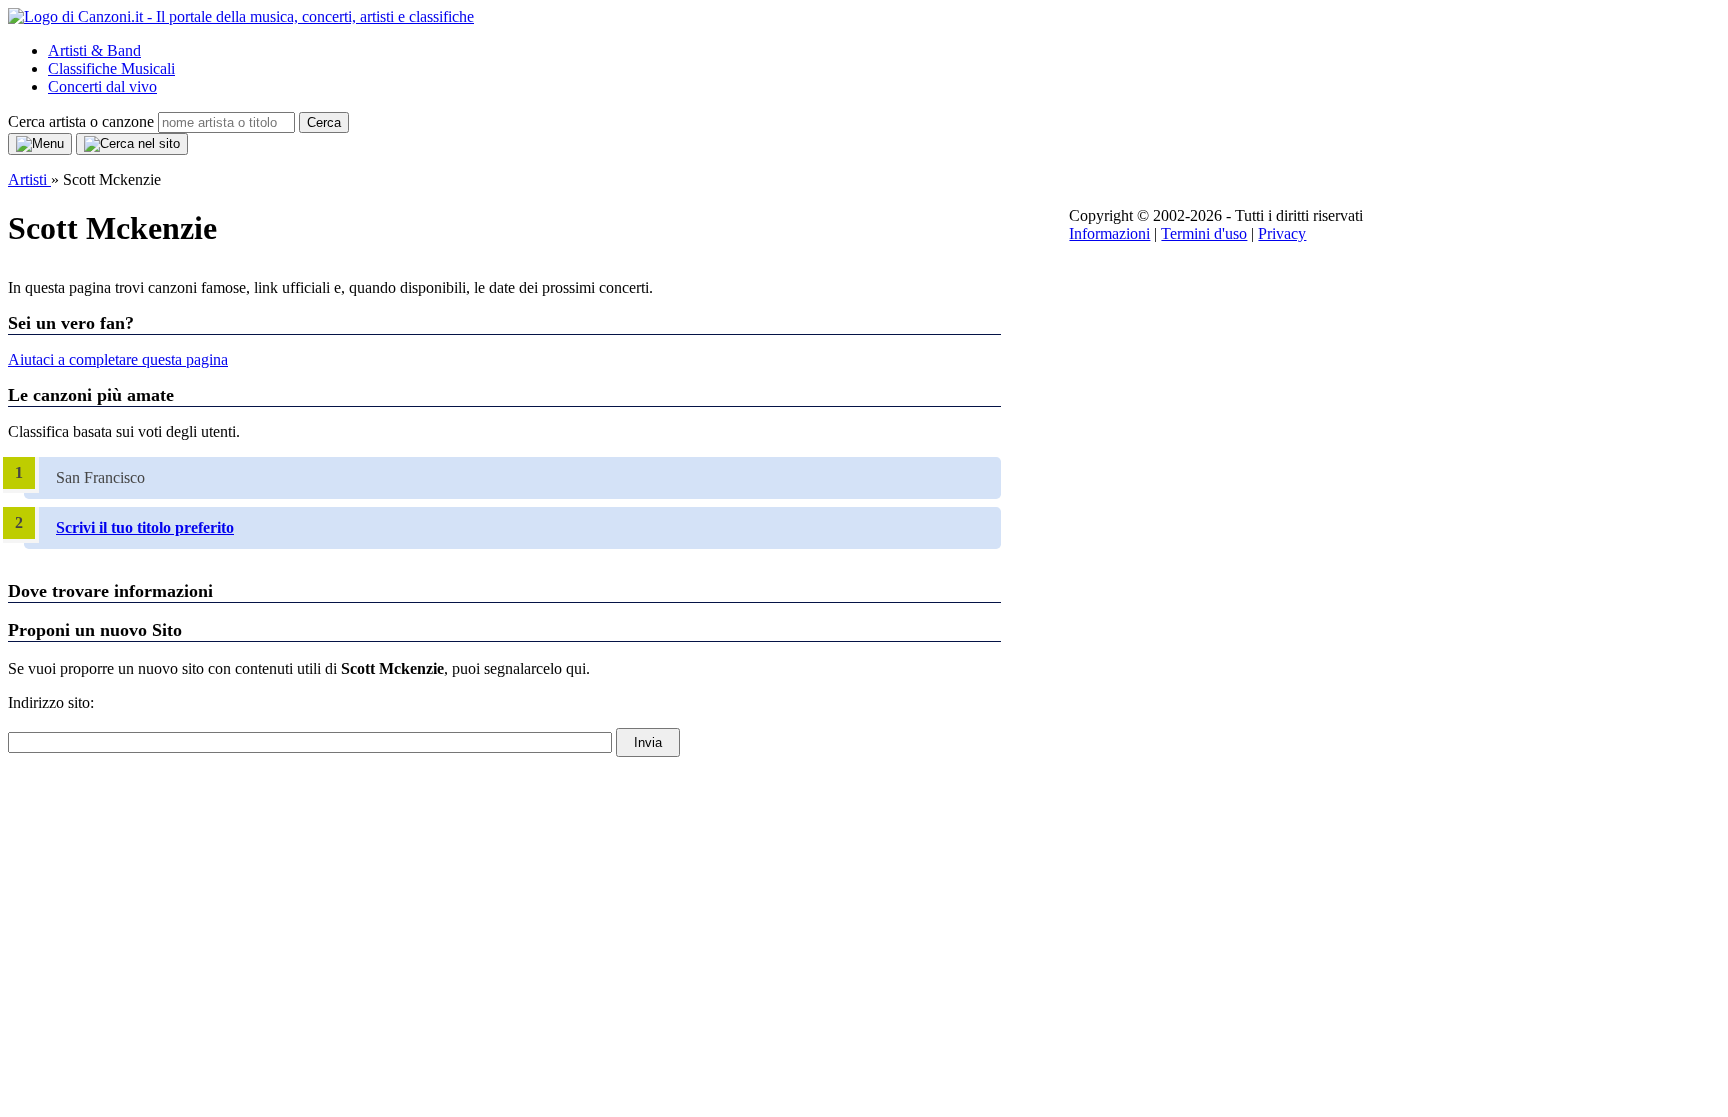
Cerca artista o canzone (81, 121)
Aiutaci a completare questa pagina (118, 359)
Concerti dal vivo (102, 86)
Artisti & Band (94, 50)
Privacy (1282, 233)
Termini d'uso (1204, 233)
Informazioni (1109, 233)
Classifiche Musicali (111, 68)
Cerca (324, 122)
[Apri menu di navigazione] (40, 144)
